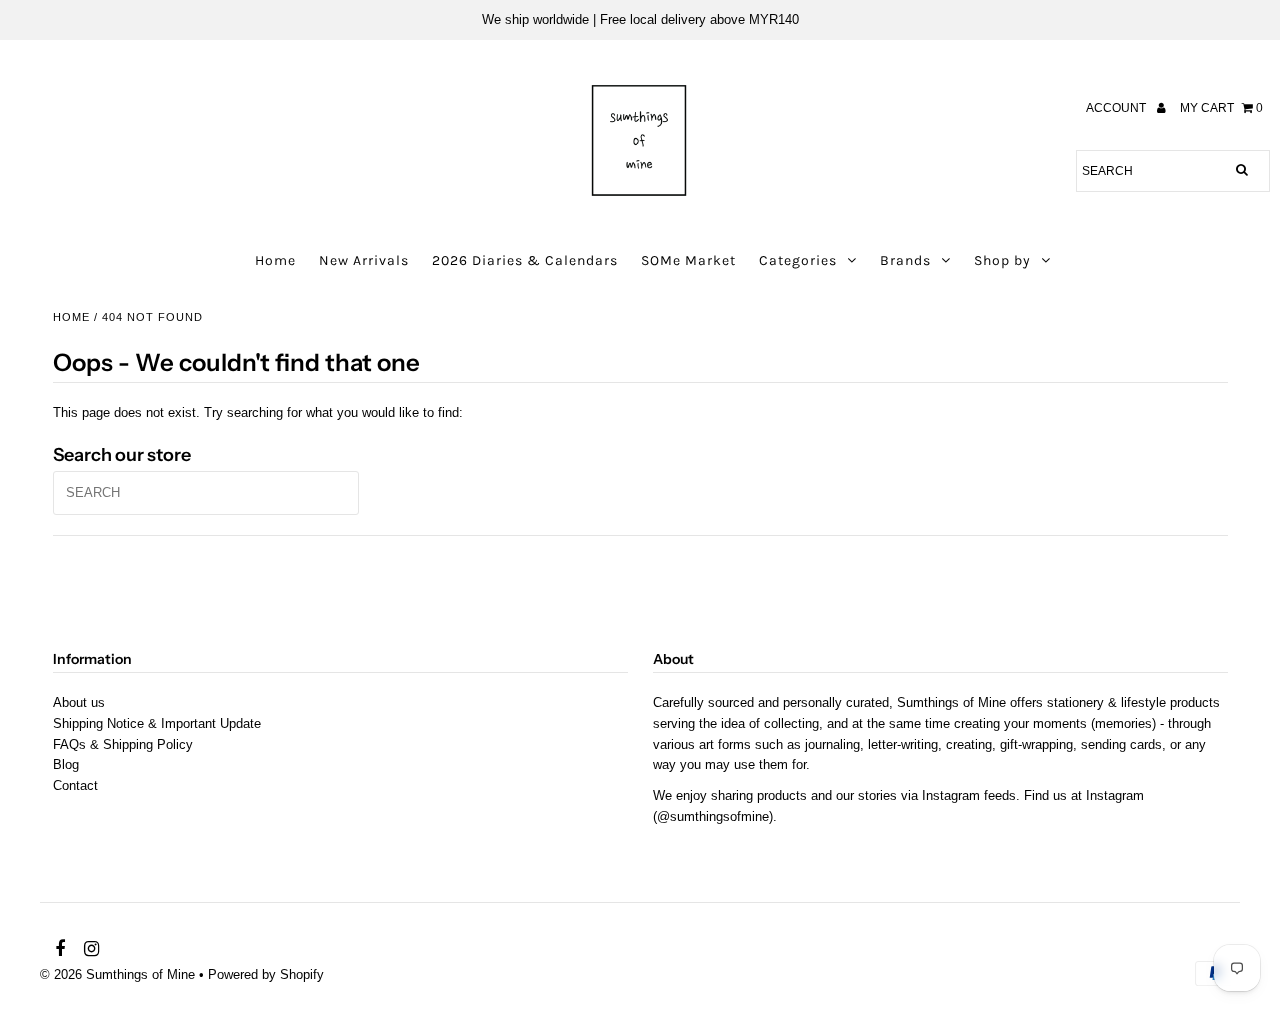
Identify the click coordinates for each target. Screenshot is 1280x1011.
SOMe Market (688, 260)
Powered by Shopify (266, 974)
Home (275, 260)
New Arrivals (364, 260)
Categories (798, 260)
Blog (66, 764)
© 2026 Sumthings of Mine (117, 974)
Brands (905, 260)
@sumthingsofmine (713, 816)
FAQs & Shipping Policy (123, 744)
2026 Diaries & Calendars (525, 260)
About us (79, 702)
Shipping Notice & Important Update (157, 723)
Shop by (1002, 260)
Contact (75, 785)
